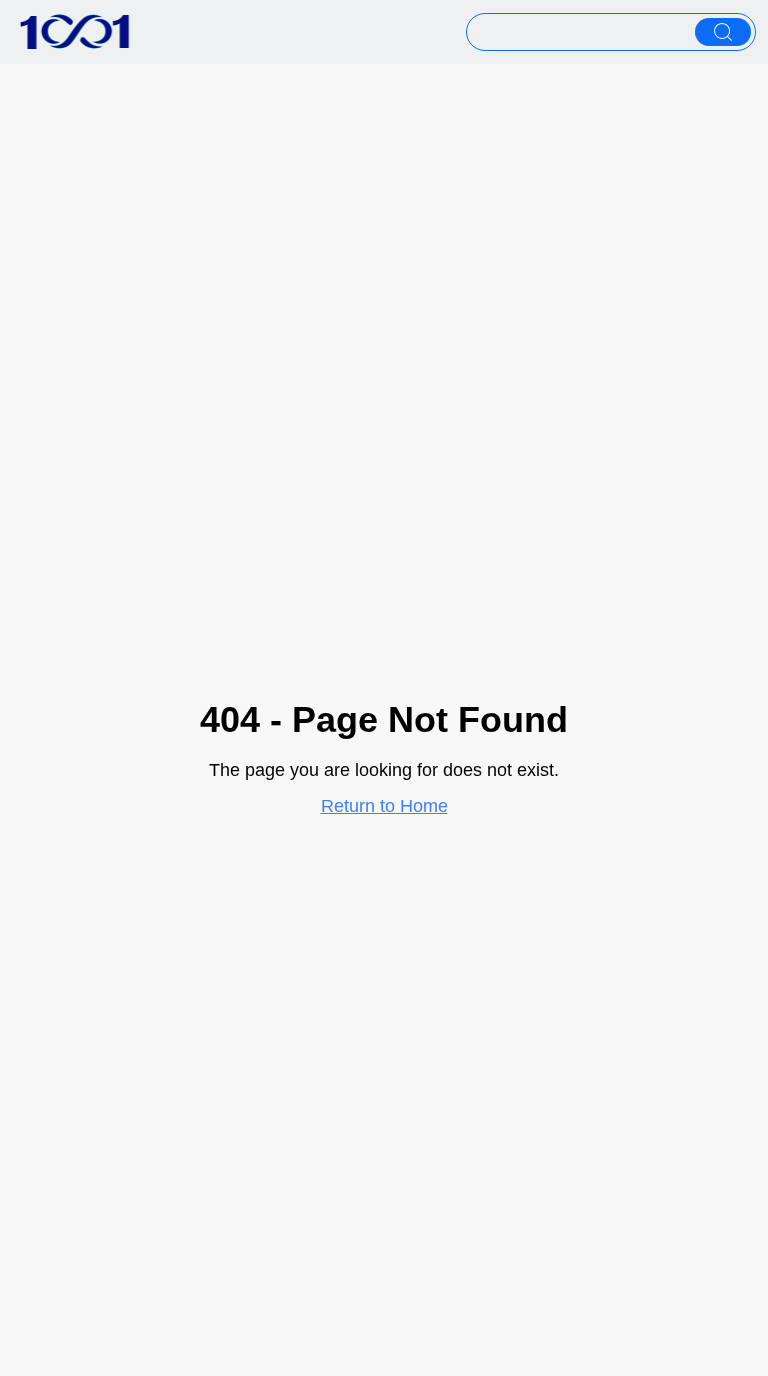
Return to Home (384, 806)
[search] (723, 32)
